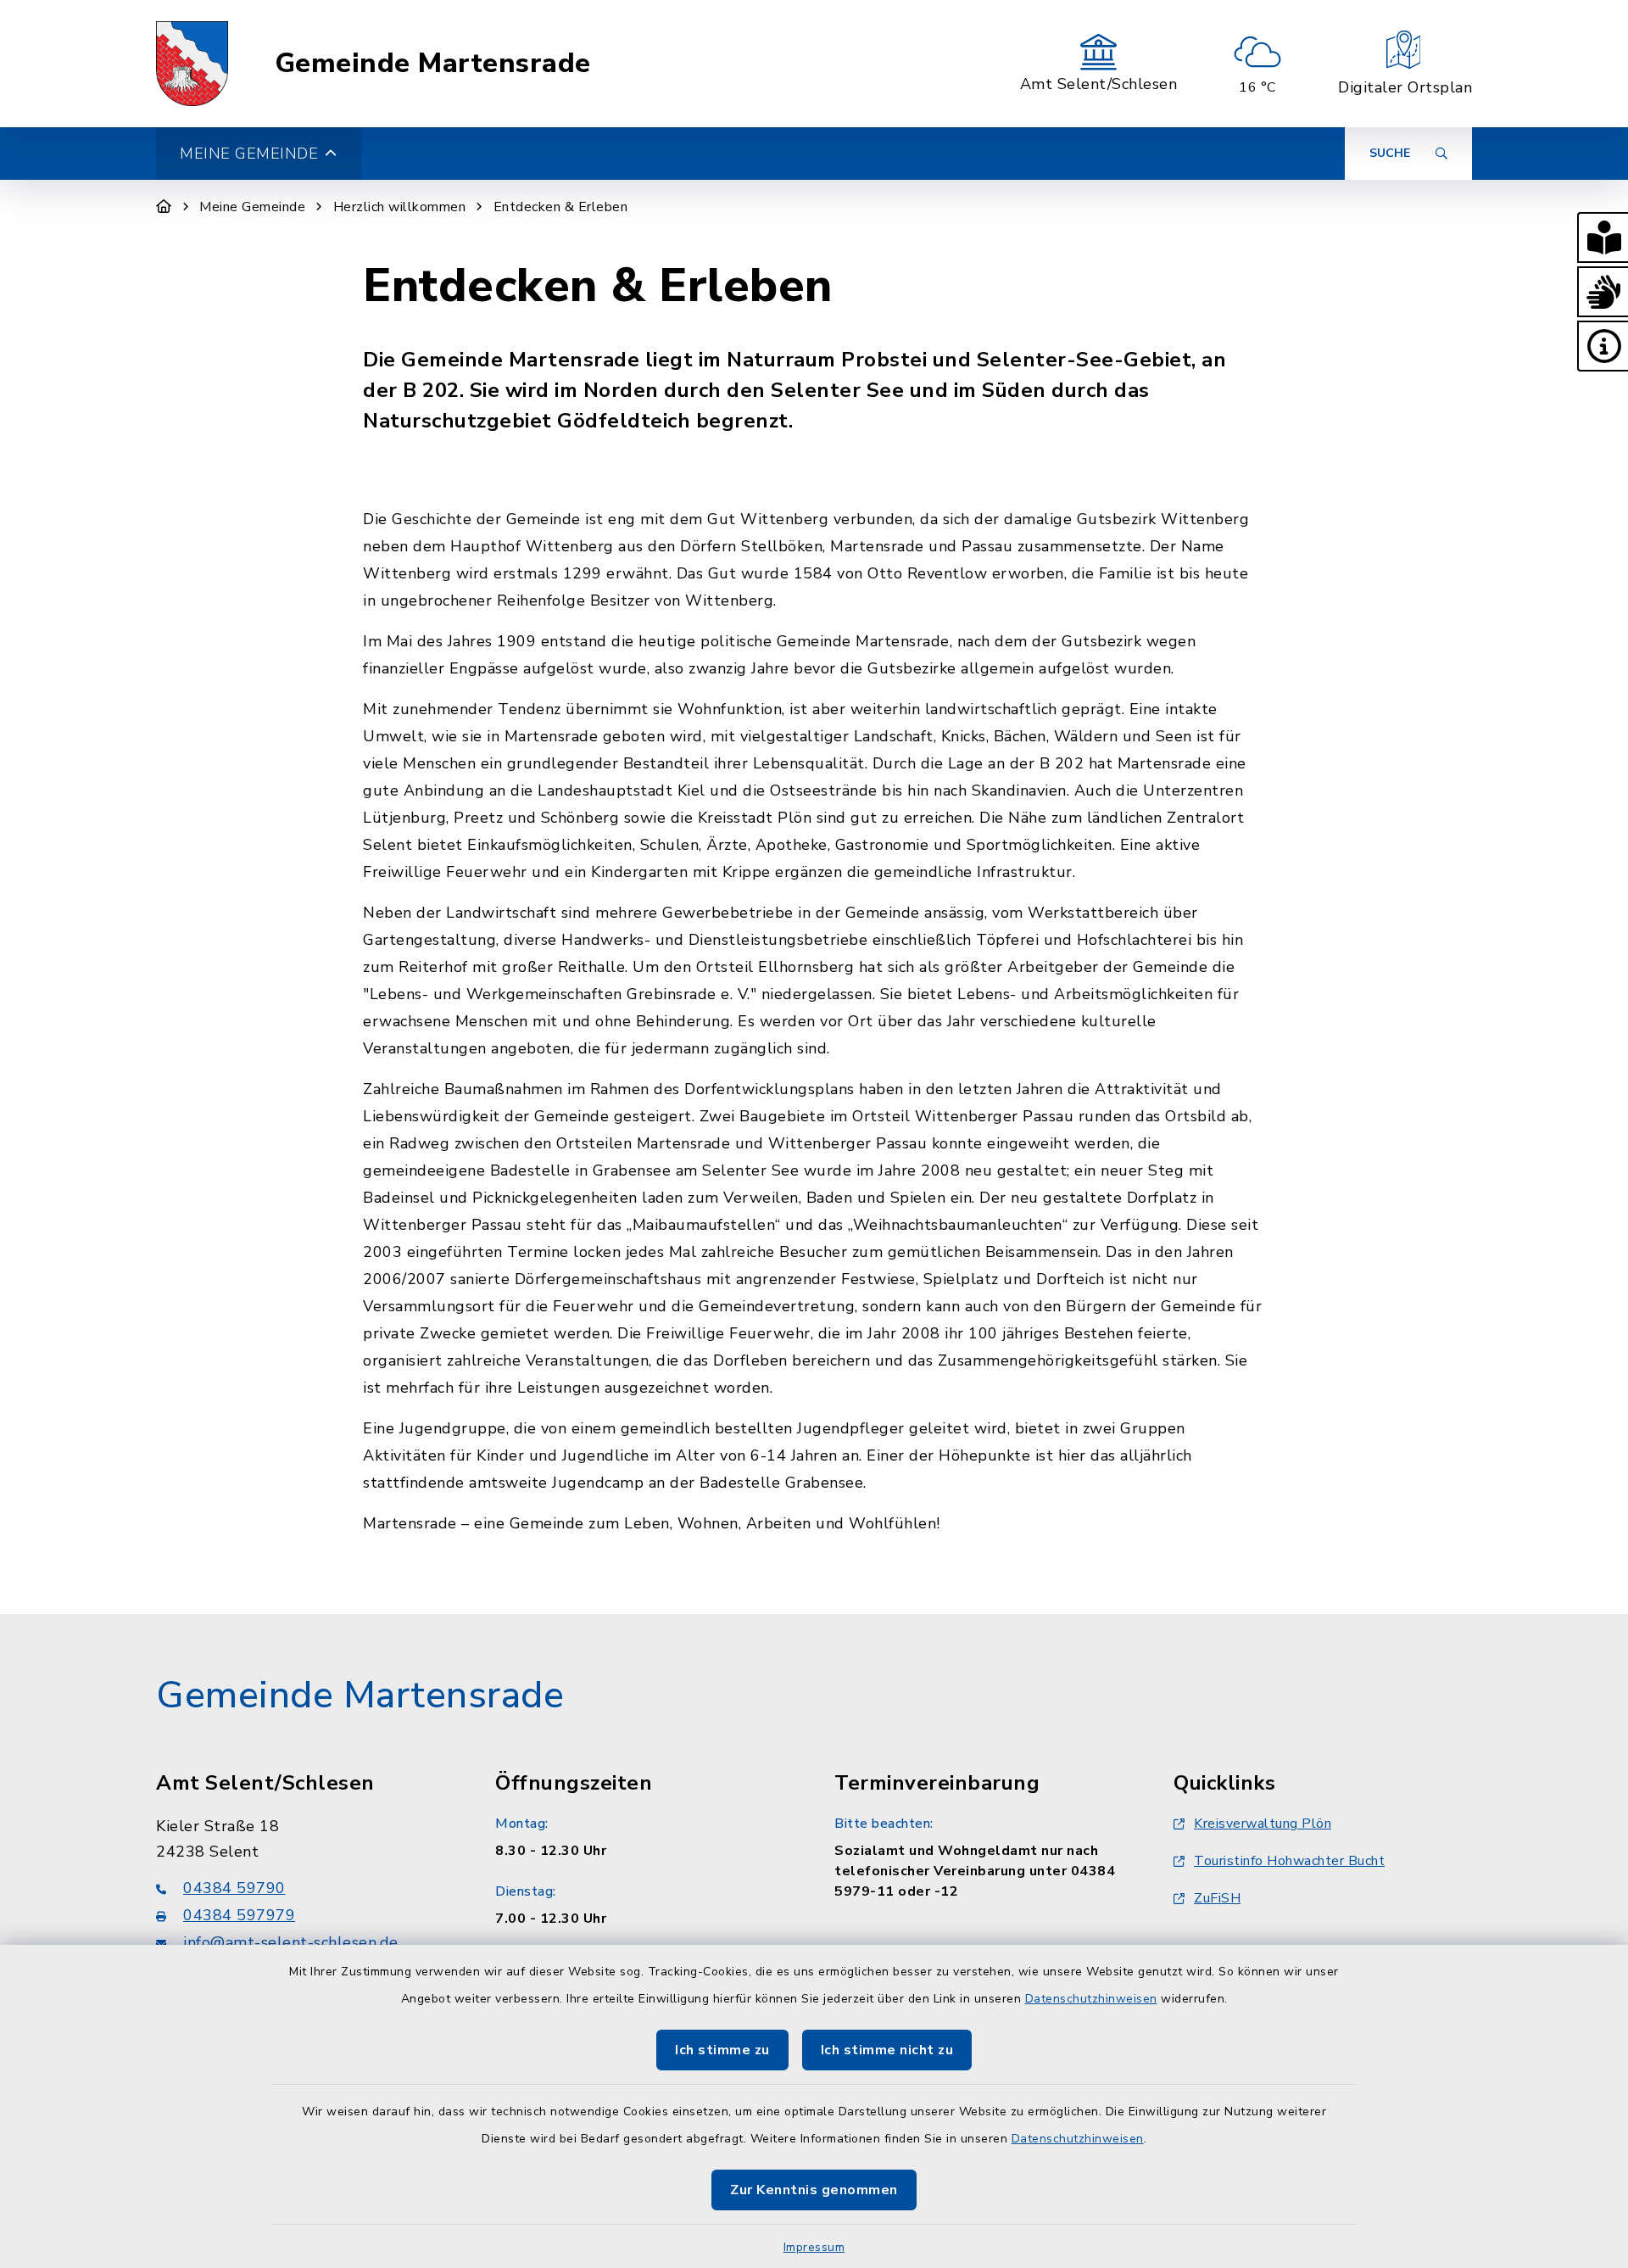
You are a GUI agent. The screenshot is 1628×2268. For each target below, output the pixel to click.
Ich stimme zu (722, 2050)
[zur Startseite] (192, 64)
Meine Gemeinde (252, 207)
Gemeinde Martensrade (433, 64)
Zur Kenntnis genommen (814, 2190)
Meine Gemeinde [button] (249, 154)
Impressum (814, 2247)
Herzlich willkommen (400, 207)
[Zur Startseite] (164, 207)
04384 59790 (234, 1888)
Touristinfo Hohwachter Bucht (1289, 1861)
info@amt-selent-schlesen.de (291, 1942)
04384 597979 (239, 1915)
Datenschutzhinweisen (1091, 1999)
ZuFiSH (1217, 1898)
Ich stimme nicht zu (887, 2050)
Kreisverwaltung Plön (1263, 1824)
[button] (1603, 237)
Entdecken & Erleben (561, 207)
